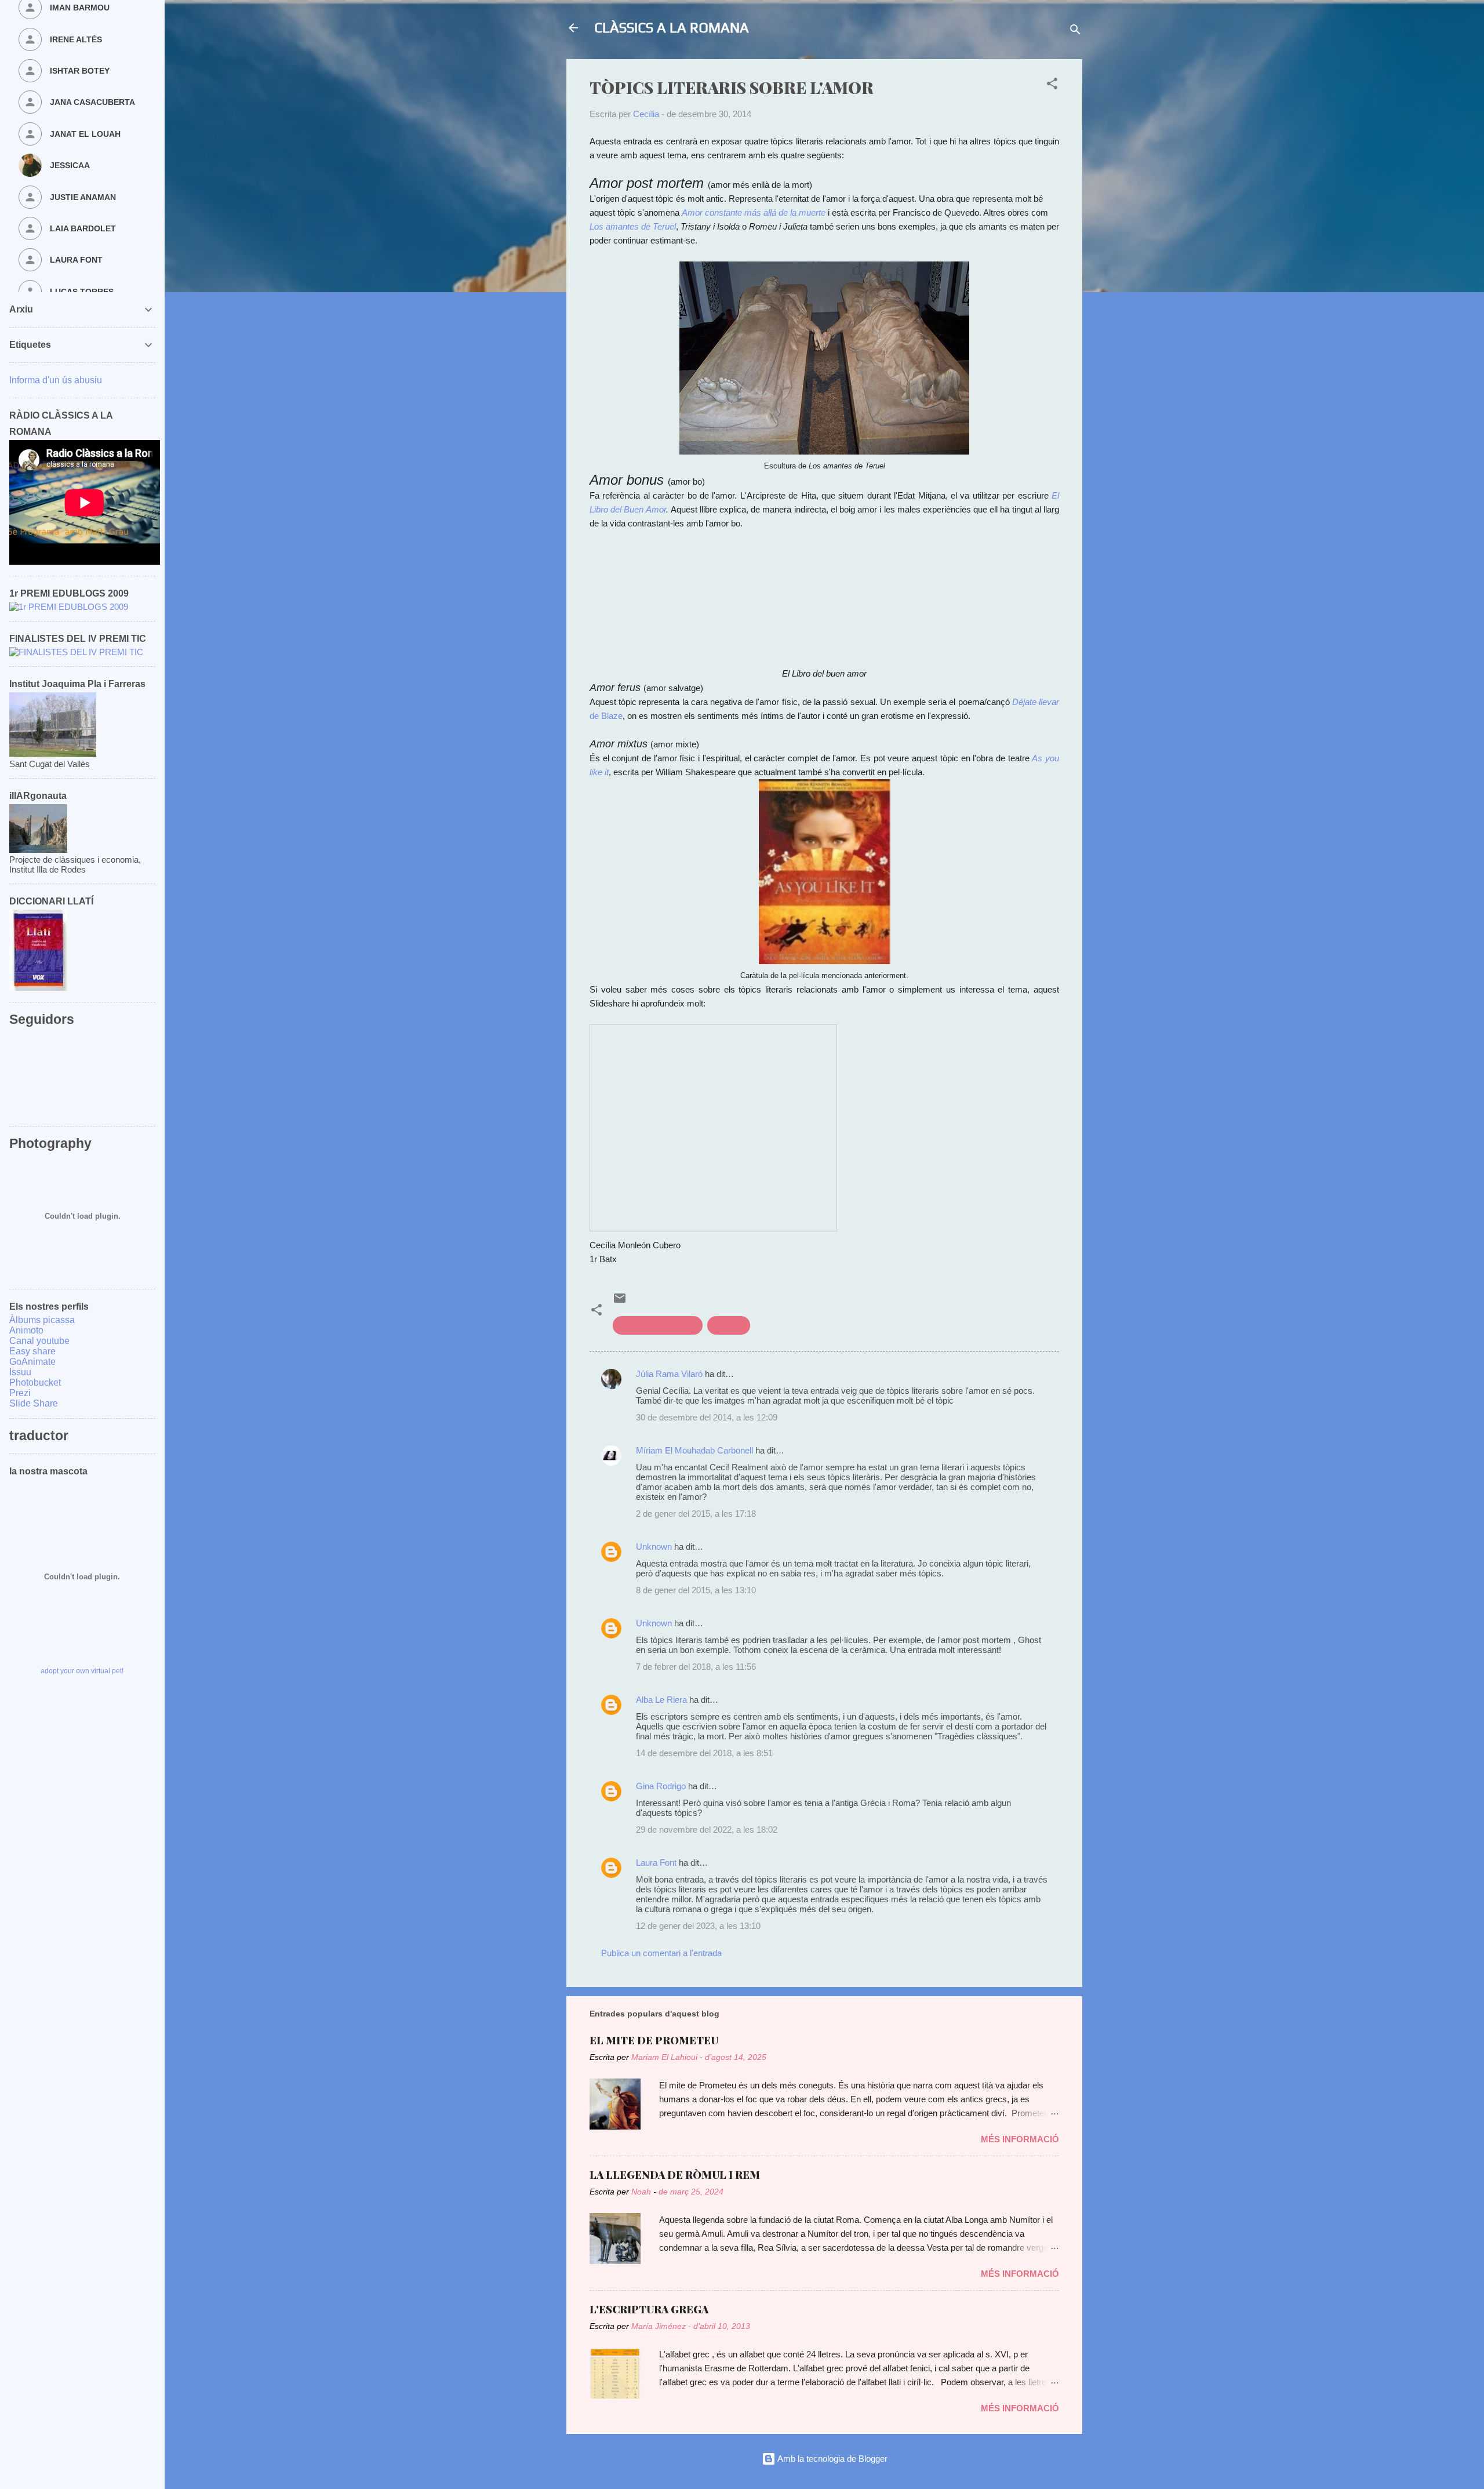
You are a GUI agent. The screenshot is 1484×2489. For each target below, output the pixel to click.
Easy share (32, 1351)
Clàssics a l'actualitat (658, 1325)
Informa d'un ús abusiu (56, 380)
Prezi (20, 1393)
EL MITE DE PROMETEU (654, 2040)
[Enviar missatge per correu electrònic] (620, 1302)
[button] (1052, 86)
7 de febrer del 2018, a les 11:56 (696, 1667)
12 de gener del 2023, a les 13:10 (698, 1926)
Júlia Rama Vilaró (669, 1374)
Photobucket (35, 1382)
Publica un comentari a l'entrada (661, 1953)
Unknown (654, 1547)
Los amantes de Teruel (633, 226)
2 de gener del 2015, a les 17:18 (696, 1514)
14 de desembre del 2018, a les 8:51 (704, 1753)
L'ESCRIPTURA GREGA (649, 2309)
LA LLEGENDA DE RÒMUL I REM (675, 2175)
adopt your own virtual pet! (82, 1671)
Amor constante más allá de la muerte (754, 212)
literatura (729, 1325)
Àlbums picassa (42, 1320)
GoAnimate (32, 1362)
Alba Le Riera (661, 1700)
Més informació (1020, 2139)
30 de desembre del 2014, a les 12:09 (707, 1417)
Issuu (20, 1372)
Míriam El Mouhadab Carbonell (694, 1450)
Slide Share (34, 1403)
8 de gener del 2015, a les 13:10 (696, 1590)
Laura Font (656, 1863)
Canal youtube (39, 1341)
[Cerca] (1075, 32)
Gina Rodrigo (661, 1786)
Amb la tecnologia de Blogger (832, 2459)
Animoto (26, 1330)
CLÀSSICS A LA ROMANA (672, 28)
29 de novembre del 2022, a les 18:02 (707, 1829)
